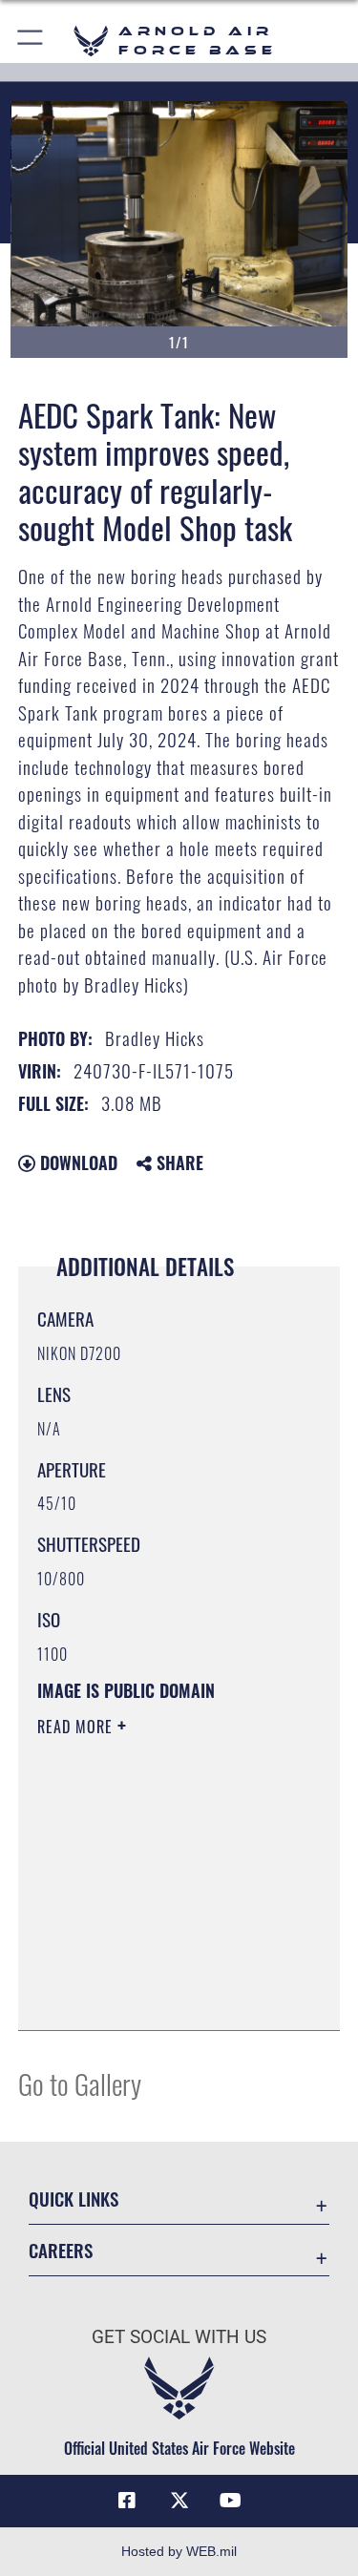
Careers (61, 2250)
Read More (77, 1727)
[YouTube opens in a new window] (231, 2501)
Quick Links (74, 2199)
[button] (31, 41)
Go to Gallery (80, 2083)
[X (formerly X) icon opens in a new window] (179, 2501)
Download (76, 1162)
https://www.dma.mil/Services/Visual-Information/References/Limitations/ (153, 1968)
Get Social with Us (179, 2337)
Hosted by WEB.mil (179, 2551)
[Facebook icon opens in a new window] (127, 2501)
